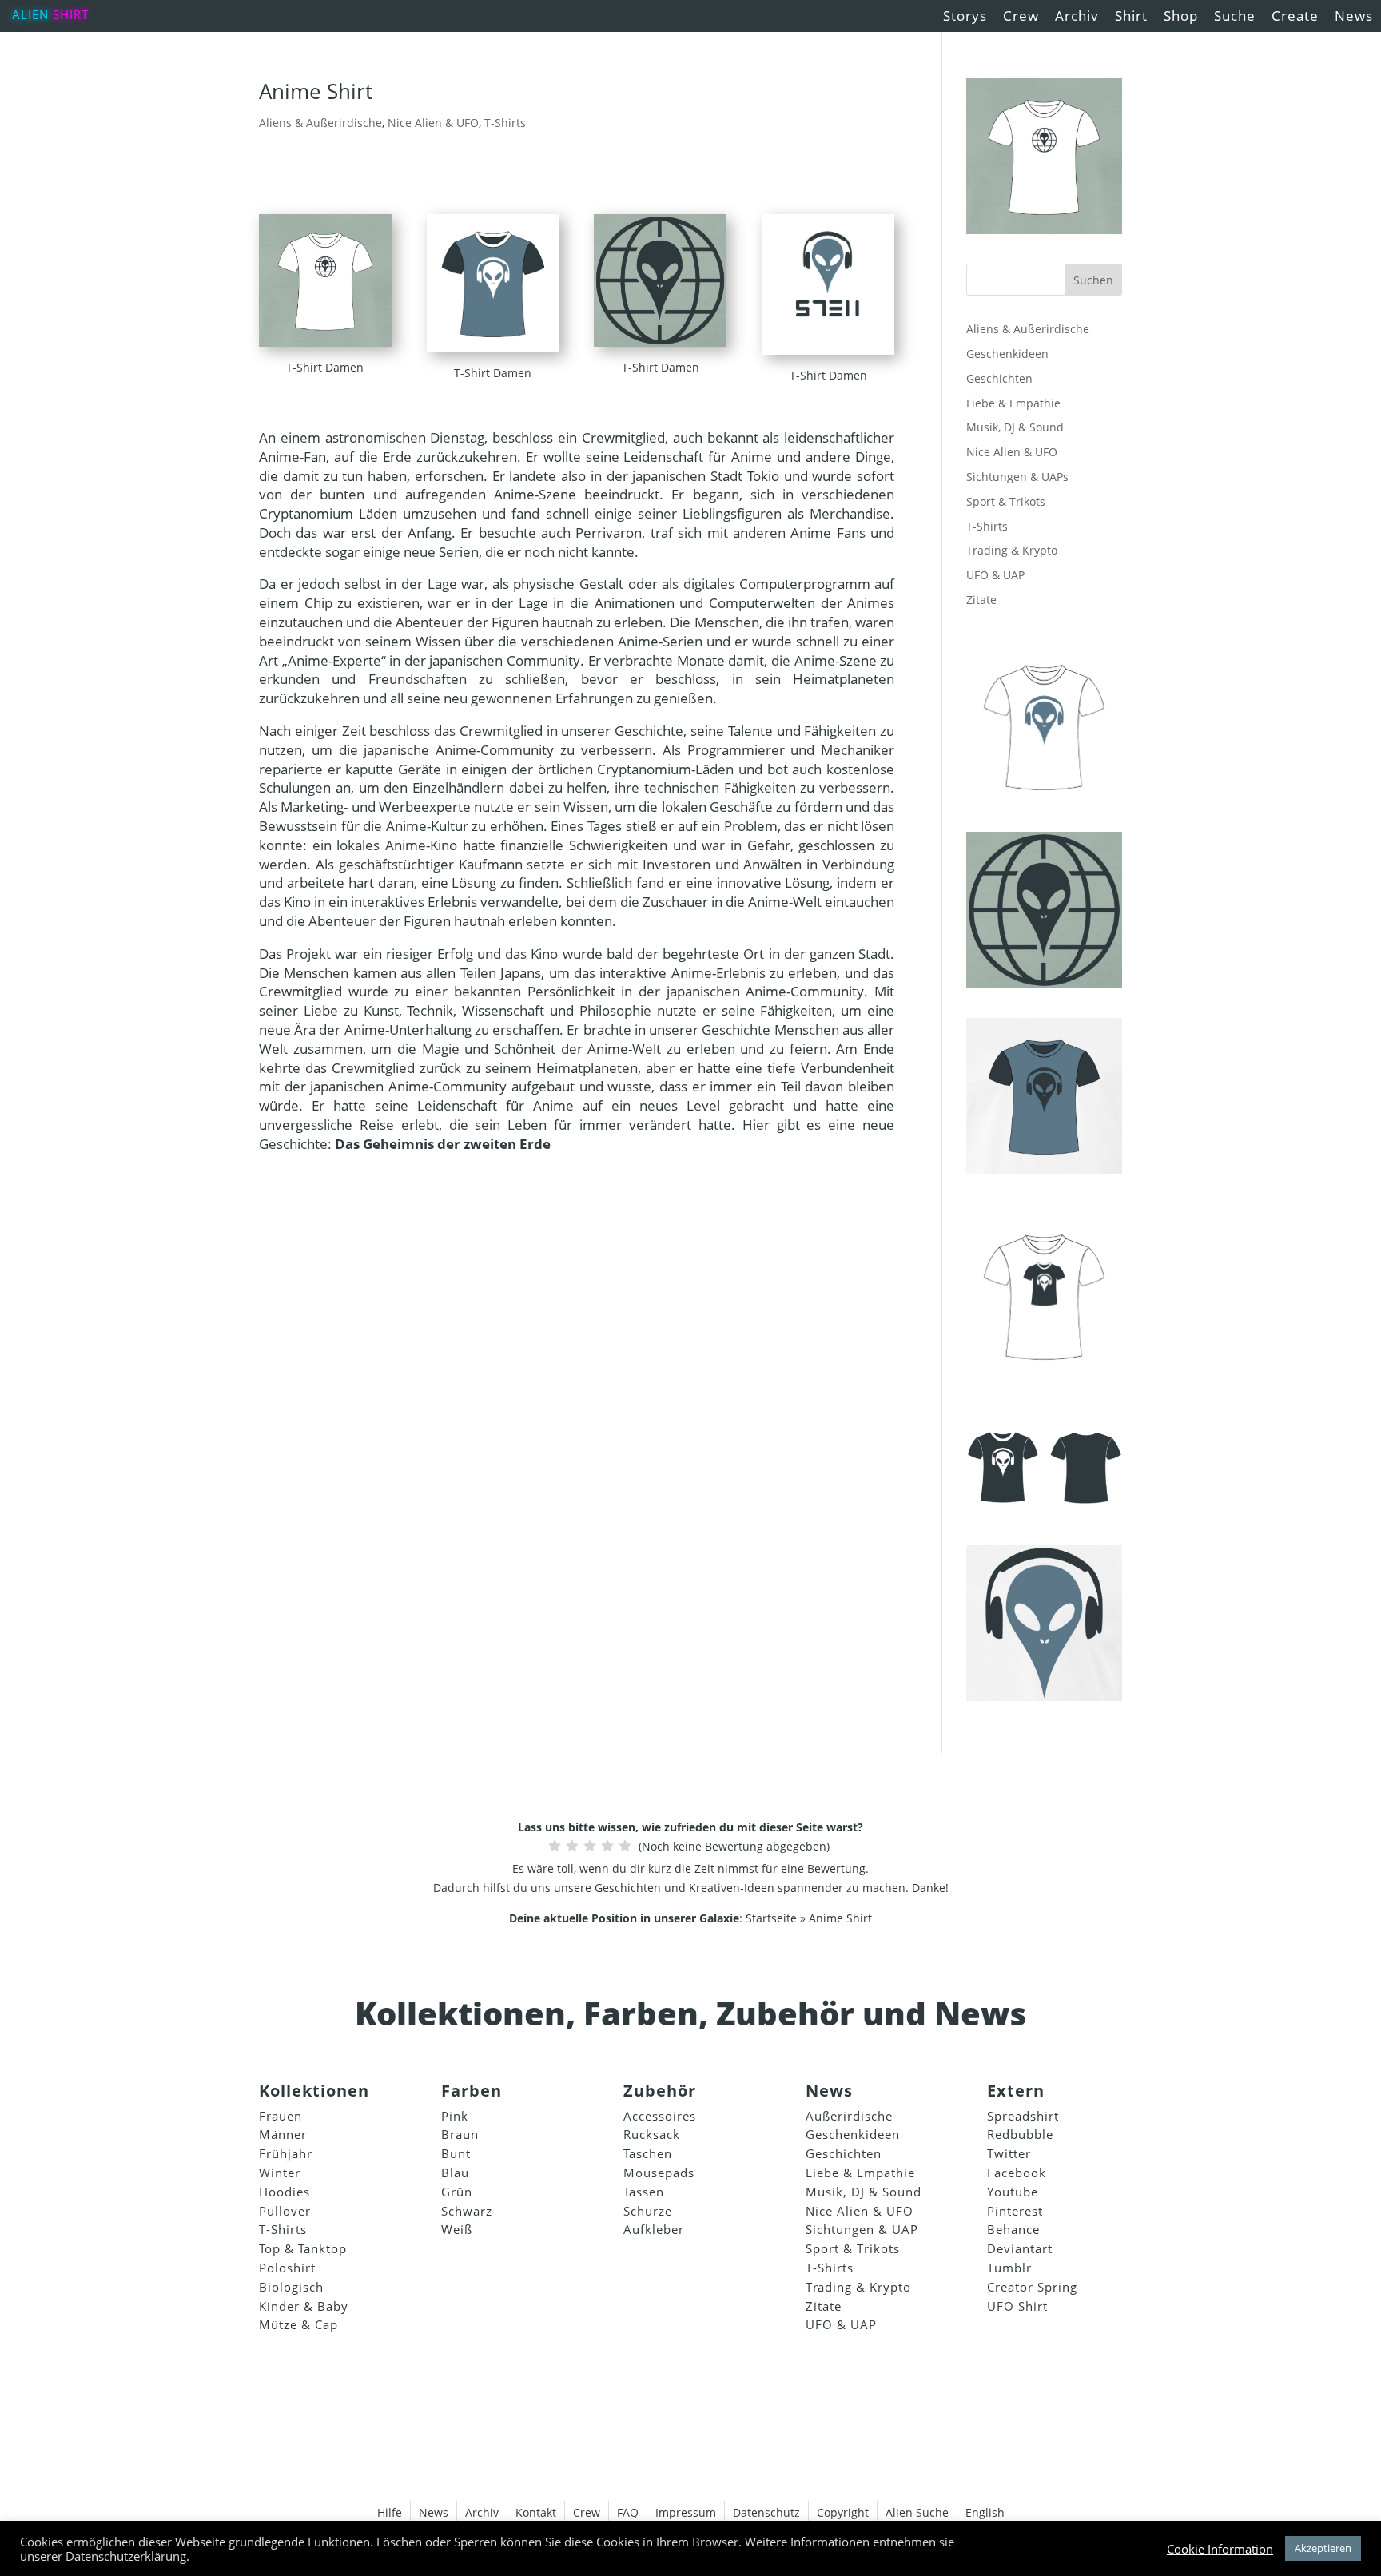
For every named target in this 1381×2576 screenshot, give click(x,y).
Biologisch (291, 2287)
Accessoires (660, 2116)
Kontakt (536, 2512)
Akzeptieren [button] (1323, 2548)
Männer (283, 2134)
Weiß (457, 2229)
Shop (1181, 16)
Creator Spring (1032, 2287)
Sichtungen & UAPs (1017, 477)
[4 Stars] (607, 1846)
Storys (965, 16)
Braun (460, 2134)
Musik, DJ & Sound (1015, 427)
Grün (457, 2192)
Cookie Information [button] (1220, 2549)
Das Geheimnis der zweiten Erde (443, 1144)
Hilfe (390, 2512)
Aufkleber (654, 2229)
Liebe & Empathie (1013, 403)
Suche (1235, 16)
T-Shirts (505, 123)
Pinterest (1015, 2211)
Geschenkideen (1007, 354)
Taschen (648, 2153)
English (985, 2512)
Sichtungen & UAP (862, 2229)
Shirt (71, 14)
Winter (280, 2173)
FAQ (628, 2512)
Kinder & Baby (304, 2306)
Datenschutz (766, 2512)
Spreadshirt (1023, 2116)
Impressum (686, 2512)
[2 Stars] (572, 1846)
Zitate (981, 600)
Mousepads (659, 2173)
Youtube (1013, 2192)
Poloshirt (287, 2268)
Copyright (843, 2512)
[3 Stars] (590, 1846)
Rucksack (652, 2134)
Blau (455, 2173)
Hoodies (285, 2192)
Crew (1021, 16)
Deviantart (1020, 2248)
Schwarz (467, 2211)
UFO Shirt (1017, 2306)
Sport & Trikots (1006, 501)
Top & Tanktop (303, 2248)
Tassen (644, 2192)
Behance (1013, 2229)
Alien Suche (917, 2512)
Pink (455, 2116)
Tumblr (1009, 2268)
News (1354, 16)
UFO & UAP (995, 575)
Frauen (281, 2116)
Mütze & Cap (298, 2324)
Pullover (285, 2211)
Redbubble (1020, 2134)
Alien (30, 14)
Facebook (1017, 2173)
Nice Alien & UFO (433, 123)
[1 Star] (555, 1846)
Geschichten (999, 378)
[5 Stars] (625, 1846)
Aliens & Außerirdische (320, 123)
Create (1295, 16)
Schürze (648, 2211)
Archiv (1077, 16)
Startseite (771, 1918)
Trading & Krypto (1012, 550)
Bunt (456, 2153)
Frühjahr (286, 2153)
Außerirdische (849, 2116)
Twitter (1009, 2153)
